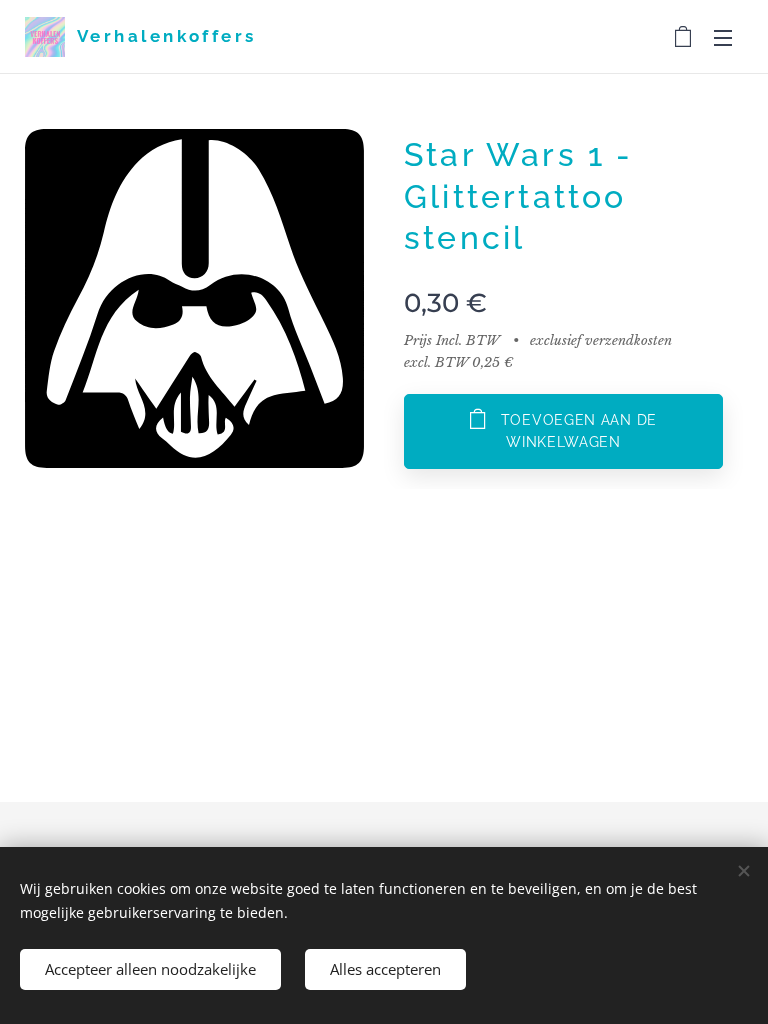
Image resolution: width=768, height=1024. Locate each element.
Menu (723, 37)
